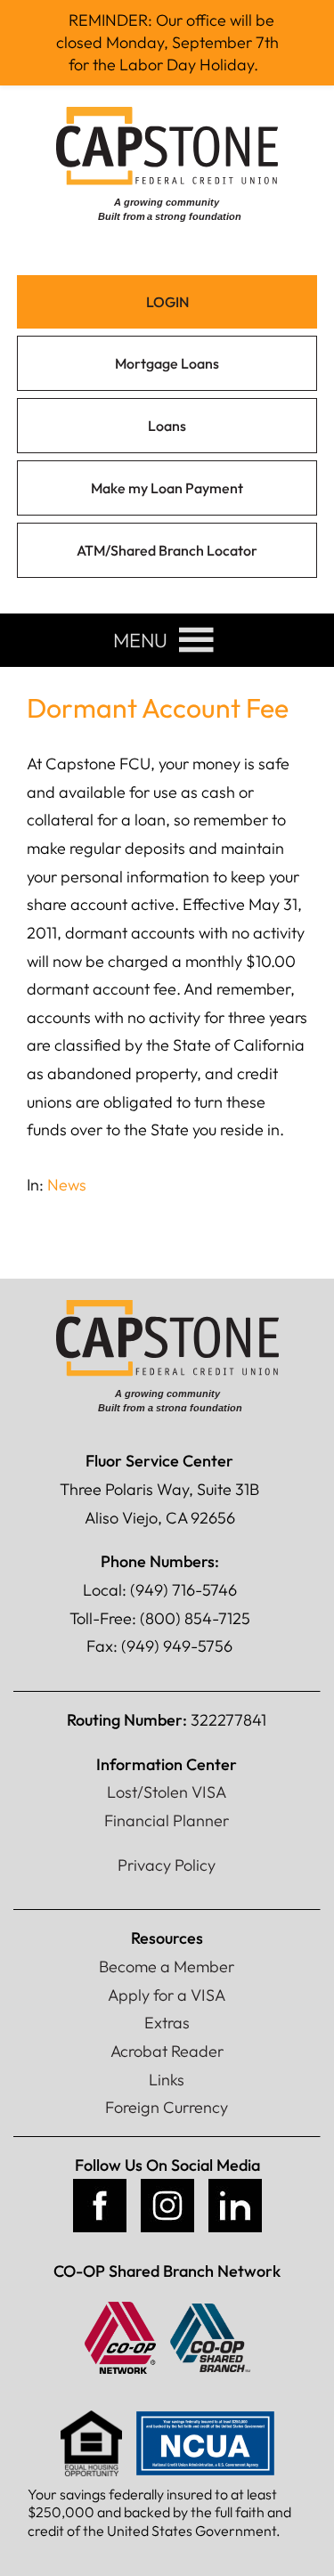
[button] (140, 640)
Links (167, 2080)
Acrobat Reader (167, 2051)
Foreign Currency (167, 2107)
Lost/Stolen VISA (167, 1792)
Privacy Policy (167, 1865)
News (67, 1185)
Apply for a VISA (167, 1995)
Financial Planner (167, 1820)
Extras (167, 2023)
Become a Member (167, 1967)
